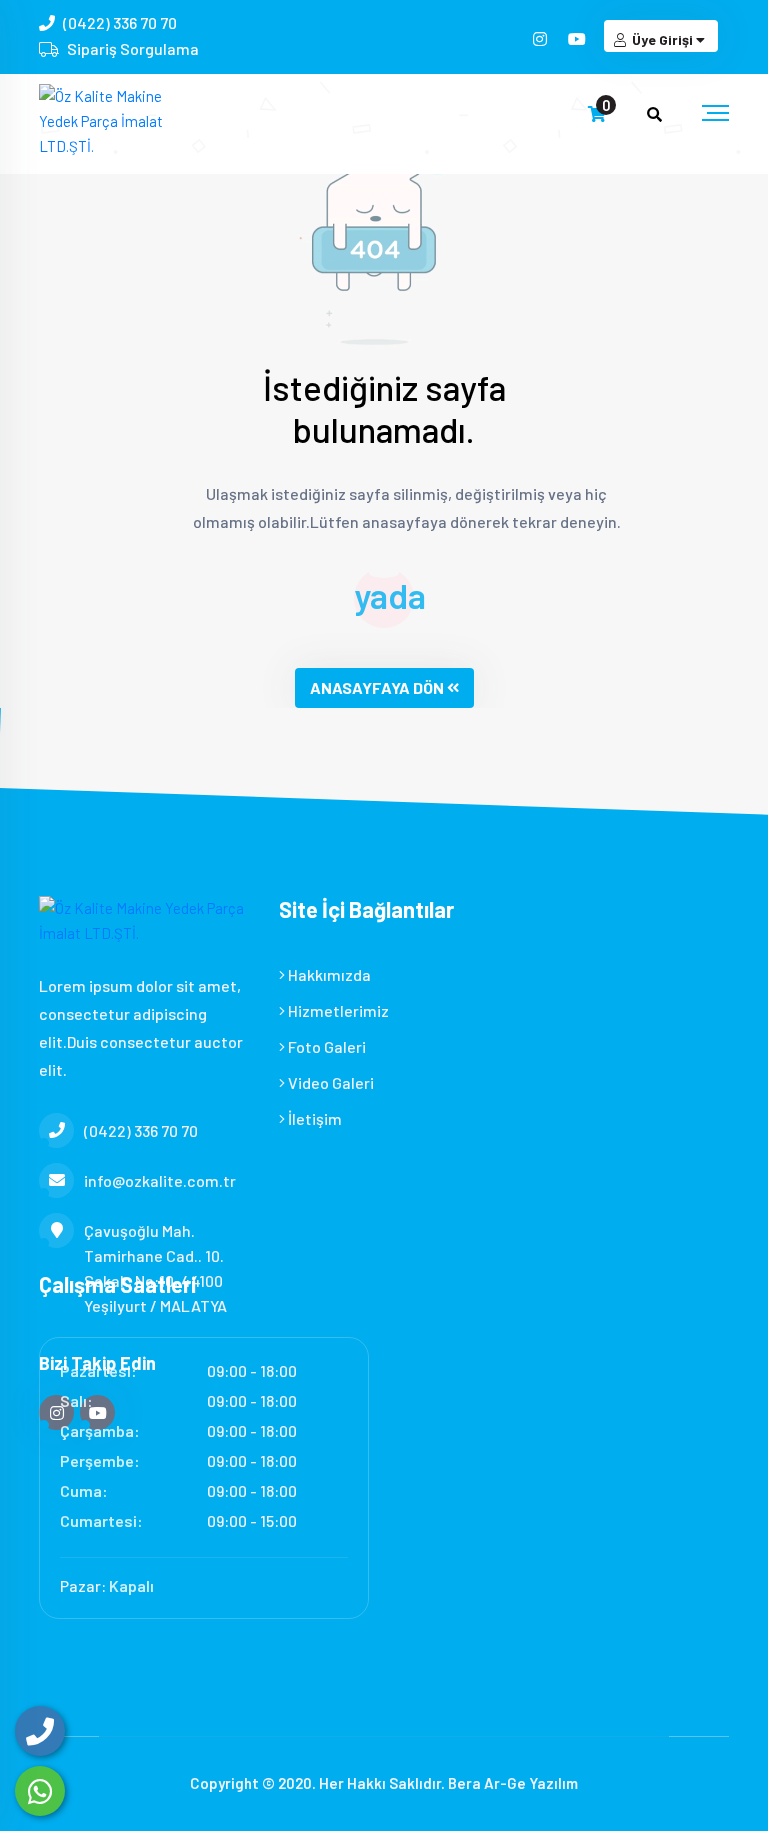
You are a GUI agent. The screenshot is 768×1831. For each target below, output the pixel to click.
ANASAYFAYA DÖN (377, 687)
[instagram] (541, 38)
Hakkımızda (328, 974)
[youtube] (578, 38)
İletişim (313, 1118)
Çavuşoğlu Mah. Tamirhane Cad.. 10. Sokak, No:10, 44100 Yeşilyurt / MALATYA (155, 1268)
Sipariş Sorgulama (133, 48)
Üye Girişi (662, 39)
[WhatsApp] (40, 1791)
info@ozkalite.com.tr (160, 1180)
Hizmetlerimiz (337, 1010)
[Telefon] (40, 1731)
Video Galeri (329, 1082)
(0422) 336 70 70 (120, 22)
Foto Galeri (325, 1046)
